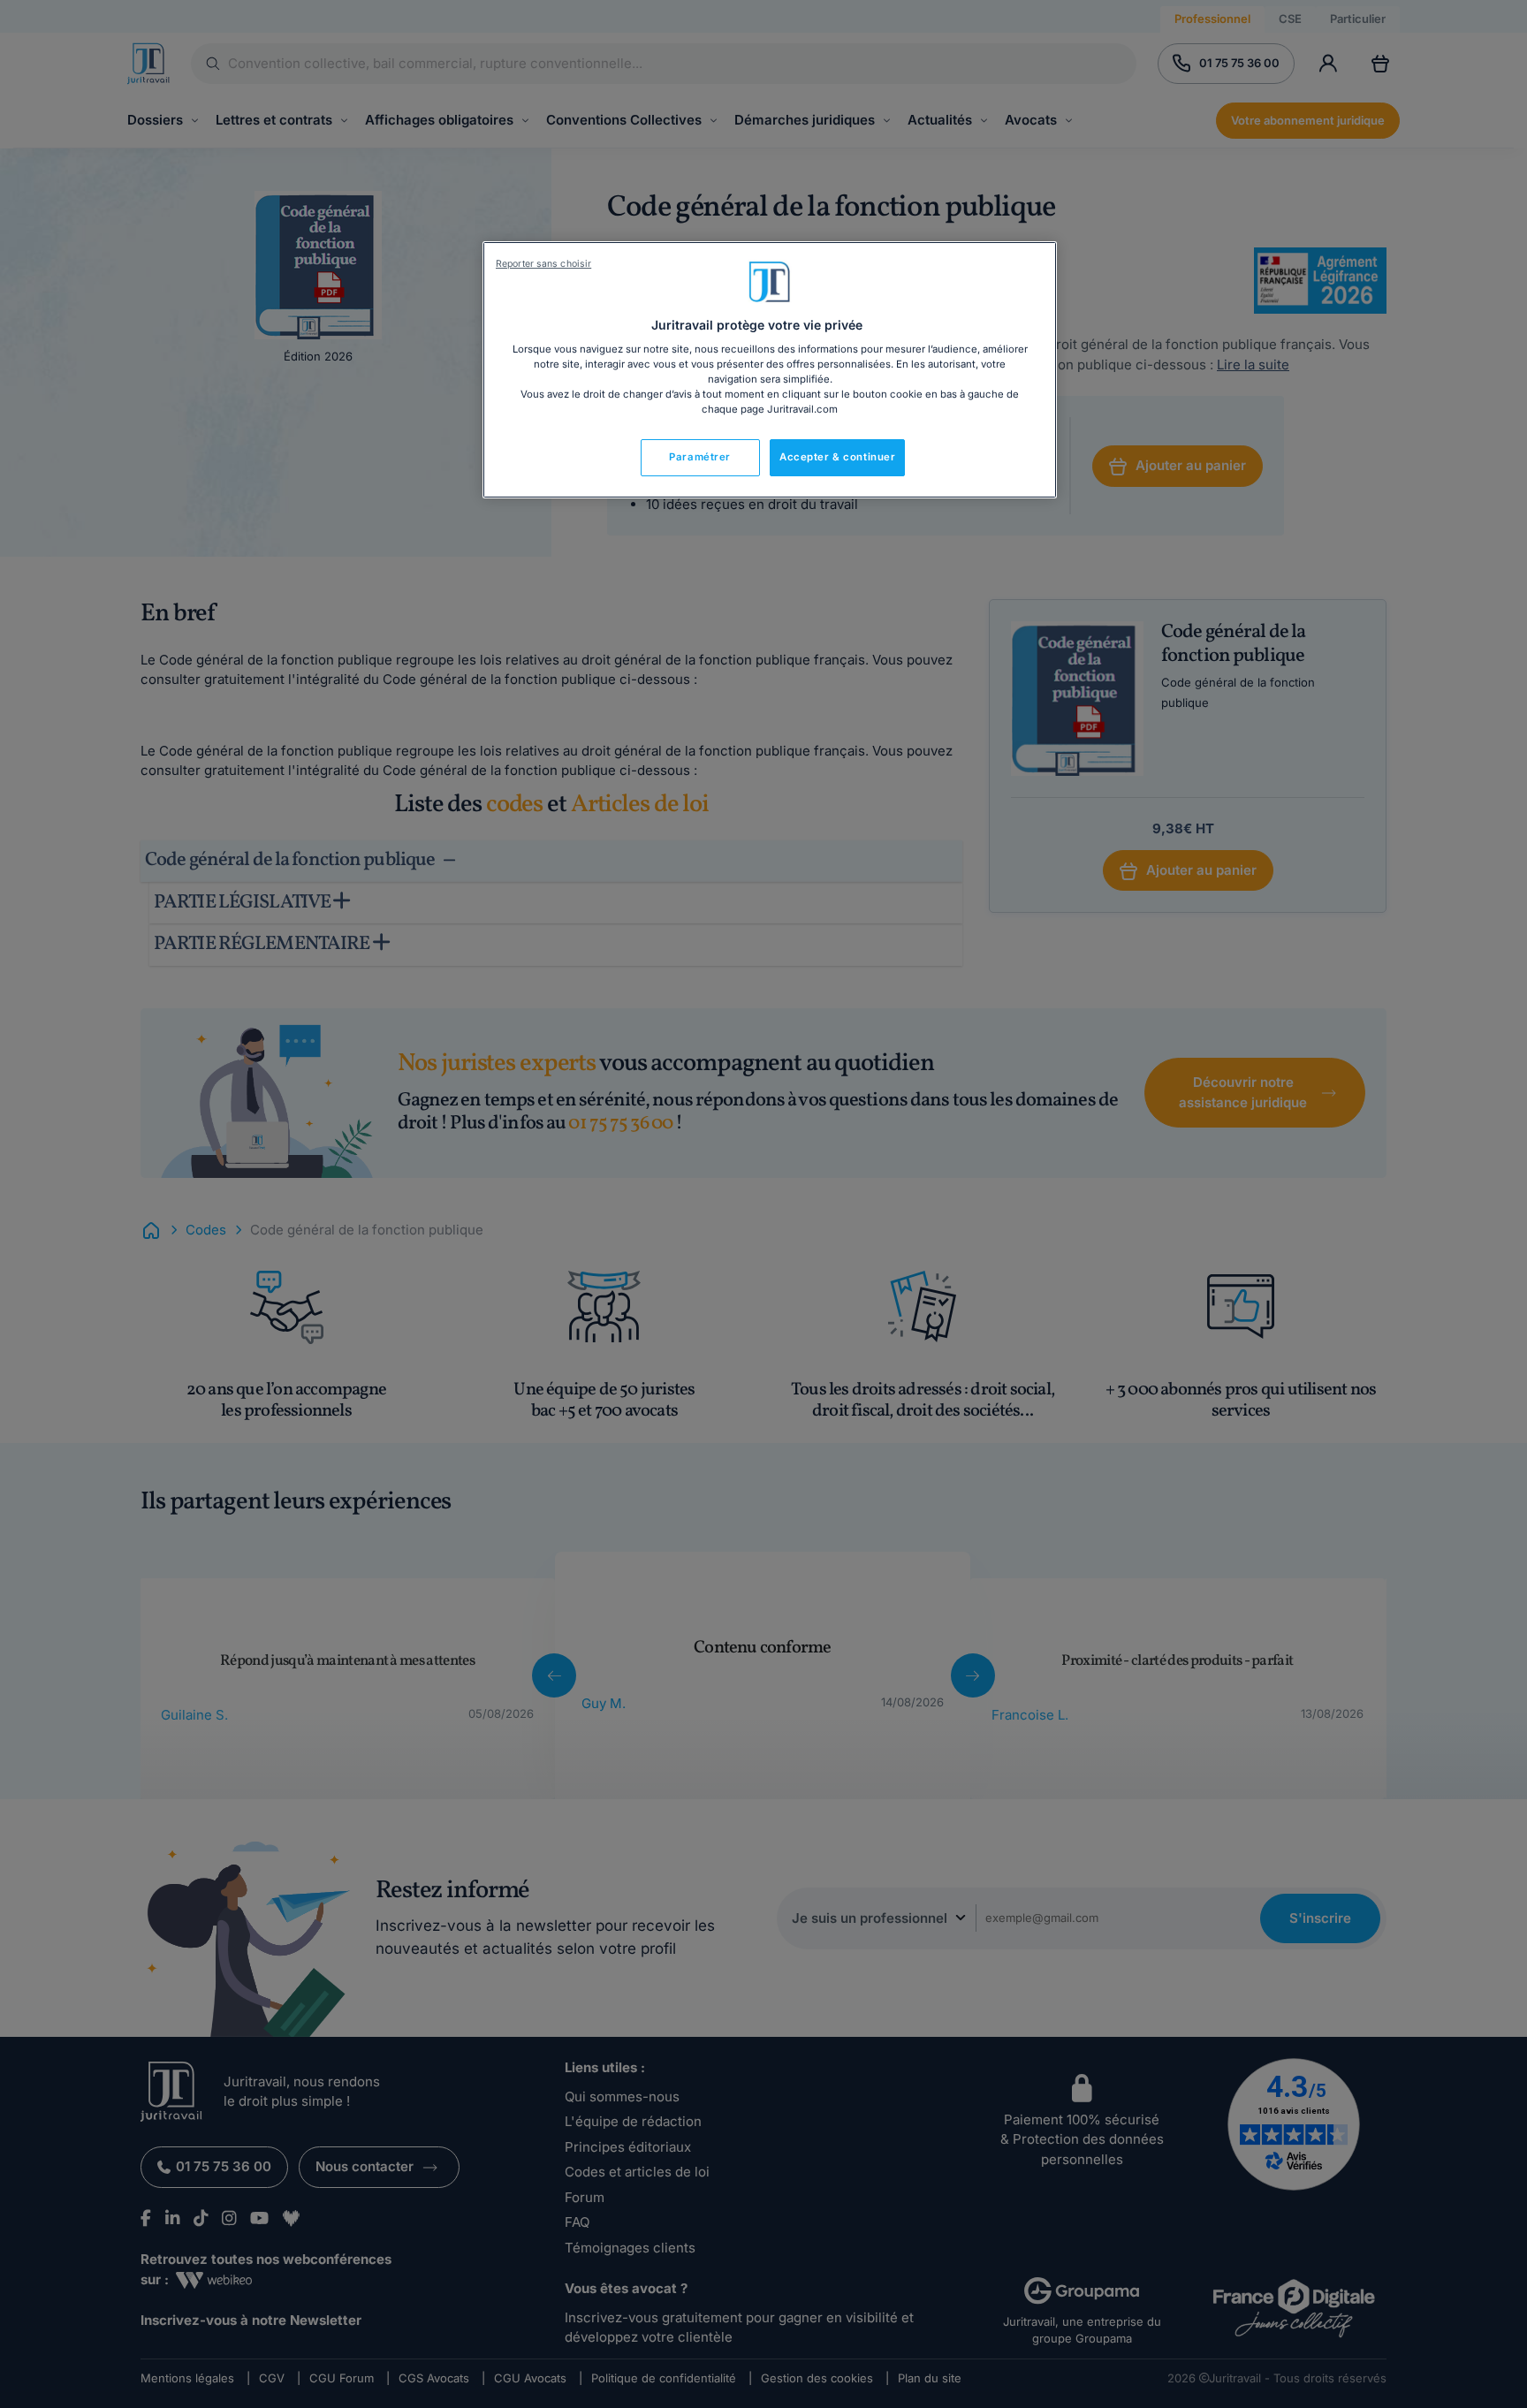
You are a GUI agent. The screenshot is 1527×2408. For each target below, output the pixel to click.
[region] (770, 370)
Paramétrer (700, 457)
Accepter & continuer (837, 457)
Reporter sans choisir (543, 264)
